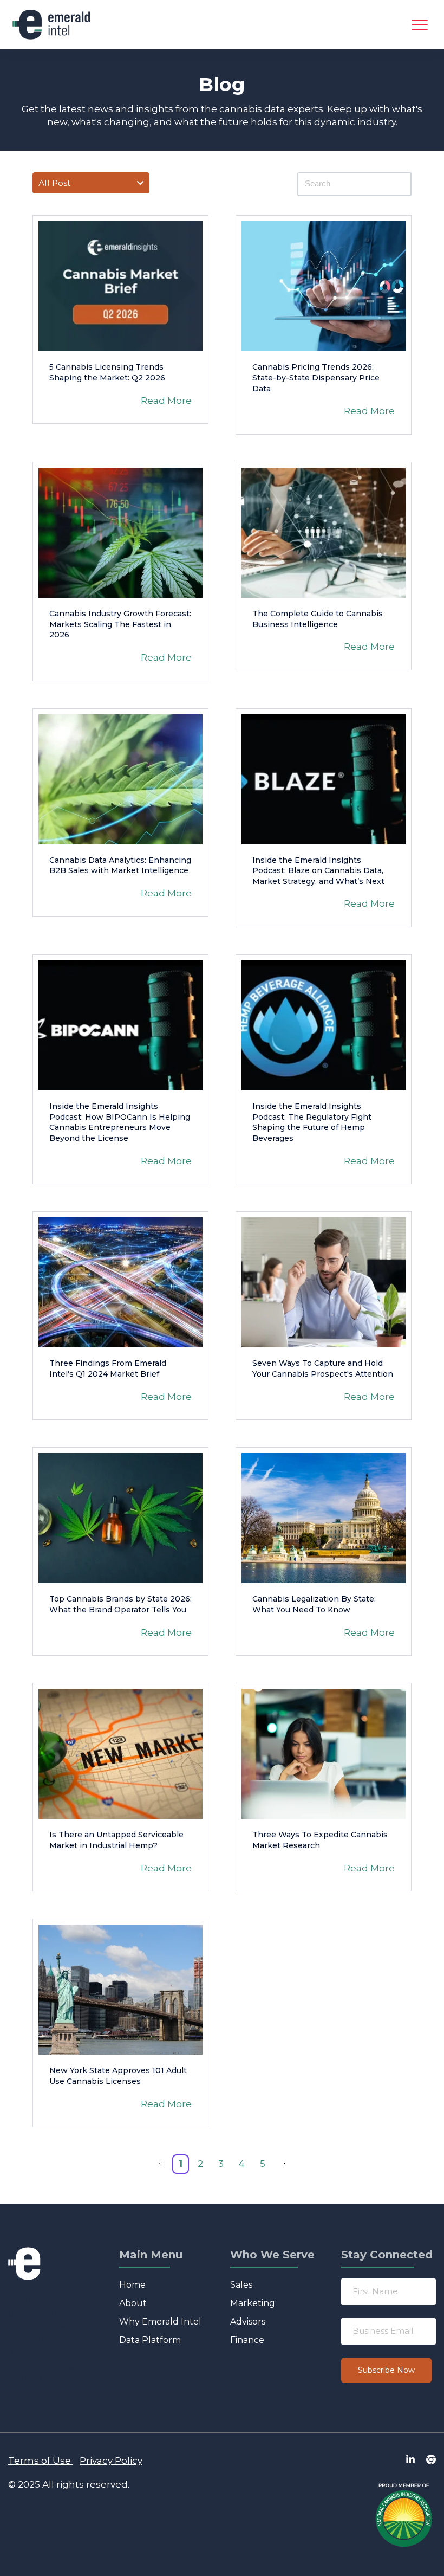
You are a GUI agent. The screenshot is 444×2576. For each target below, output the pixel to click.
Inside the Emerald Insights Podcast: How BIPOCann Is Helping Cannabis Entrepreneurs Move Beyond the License (120, 1122)
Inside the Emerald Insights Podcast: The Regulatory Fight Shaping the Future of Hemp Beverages (312, 1122)
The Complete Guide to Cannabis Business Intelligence (318, 619)
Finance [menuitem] (247, 2340)
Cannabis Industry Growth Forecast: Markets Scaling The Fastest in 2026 (120, 624)
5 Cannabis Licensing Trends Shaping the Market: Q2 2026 (107, 372)
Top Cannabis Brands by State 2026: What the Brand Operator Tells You (120, 1604)
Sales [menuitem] (241, 2285)
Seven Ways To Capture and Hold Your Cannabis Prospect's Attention (323, 1368)
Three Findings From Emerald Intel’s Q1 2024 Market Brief (108, 1368)
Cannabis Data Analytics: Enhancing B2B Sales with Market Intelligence (120, 866)
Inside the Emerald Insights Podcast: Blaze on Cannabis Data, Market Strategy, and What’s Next (318, 871)
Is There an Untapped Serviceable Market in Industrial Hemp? (116, 1840)
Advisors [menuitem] (248, 2322)
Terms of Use (40, 2461)
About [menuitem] (133, 2303)
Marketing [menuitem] (253, 2303)
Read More (166, 401)
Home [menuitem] (132, 2285)
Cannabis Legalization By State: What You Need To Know (314, 1604)
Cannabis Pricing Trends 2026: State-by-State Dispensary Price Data (316, 377)
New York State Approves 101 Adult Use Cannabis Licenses (118, 2076)
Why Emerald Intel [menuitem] (160, 2322)
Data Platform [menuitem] (150, 2340)
